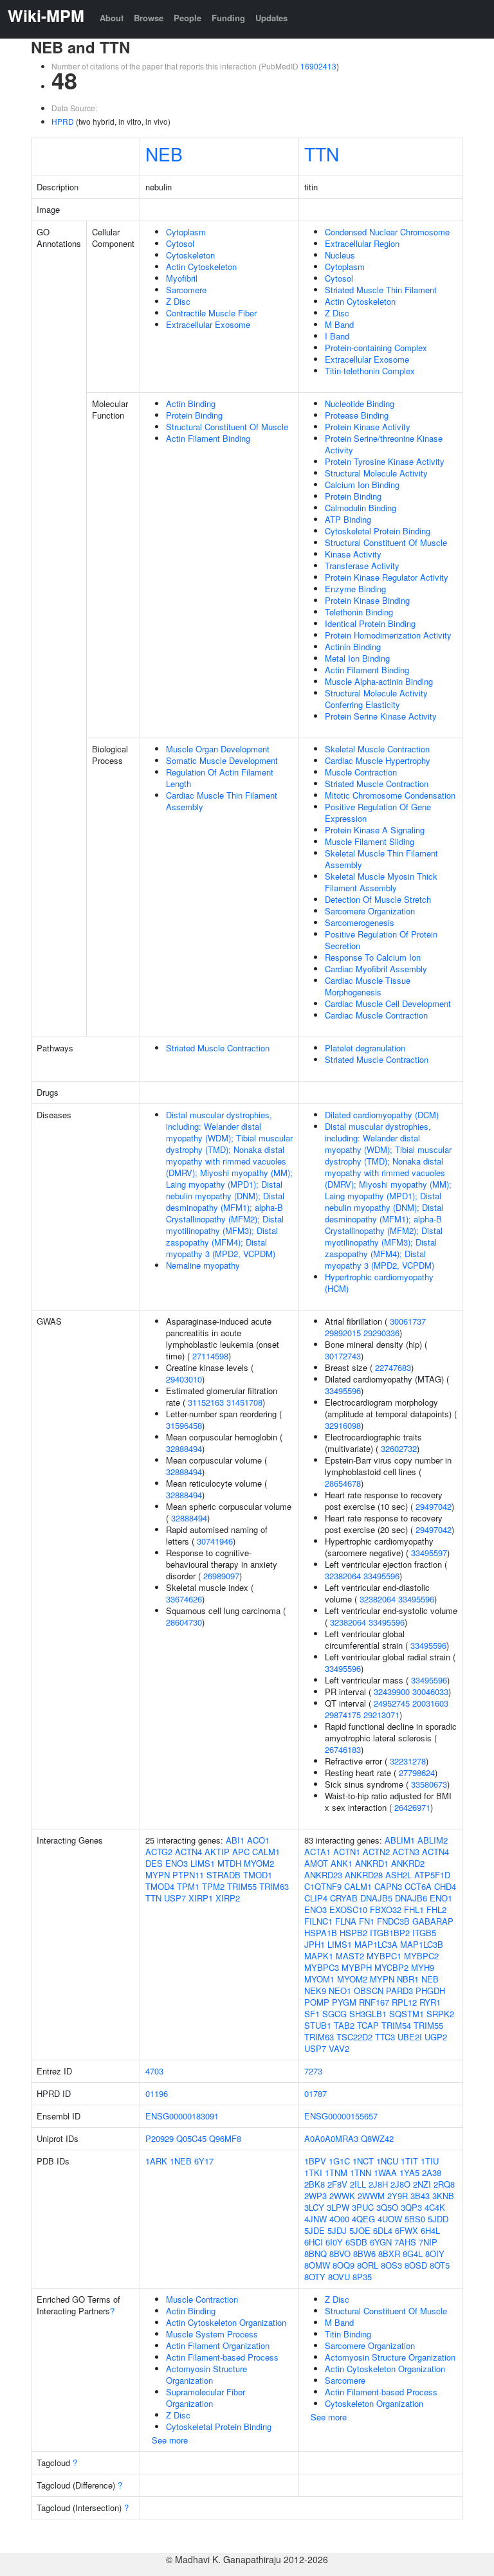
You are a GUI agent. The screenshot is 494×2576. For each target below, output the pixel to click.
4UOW (390, 2219)
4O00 (339, 2219)
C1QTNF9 (323, 1886)
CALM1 (266, 1852)
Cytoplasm (186, 232)
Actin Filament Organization (218, 2345)
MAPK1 (319, 1956)
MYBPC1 (384, 1956)
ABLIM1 (400, 1840)
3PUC (363, 2207)
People (188, 18)
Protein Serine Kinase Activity (381, 716)
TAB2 (344, 2025)
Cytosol (180, 243)
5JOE (360, 2230)
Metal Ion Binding (357, 658)
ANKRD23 (323, 1875)
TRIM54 (396, 2025)
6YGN (381, 2242)
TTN (322, 154)
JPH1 (315, 1944)
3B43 (420, 2196)
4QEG (363, 2219)
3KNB (443, 2196)
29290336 (381, 1333)
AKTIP (217, 1852)
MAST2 (350, 1956)
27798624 (417, 1773)
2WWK (342, 2196)
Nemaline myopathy (203, 1265)
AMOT (316, 1863)
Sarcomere (186, 290)
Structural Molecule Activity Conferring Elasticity (376, 699)
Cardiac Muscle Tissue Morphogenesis (368, 986)
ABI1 (235, 1840)
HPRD (63, 121)
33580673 (429, 1784)
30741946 (215, 1541)
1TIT (409, 2161)
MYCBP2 (391, 1967)
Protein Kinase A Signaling (375, 830)
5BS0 (415, 2219)
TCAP (368, 2025)
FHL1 (414, 1909)
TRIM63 (274, 1886)
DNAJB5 (376, 1898)
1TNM (336, 2172)
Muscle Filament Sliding (370, 841)
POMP (317, 2002)
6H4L (430, 2230)
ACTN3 (406, 1852)
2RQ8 (444, 2184)
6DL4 (383, 2230)
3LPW (338, 2207)
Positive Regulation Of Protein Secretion (381, 940)
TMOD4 (160, 1886)
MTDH (229, 1863)
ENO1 (441, 1898)
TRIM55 (242, 1886)
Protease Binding (357, 415)
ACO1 (258, 1840)
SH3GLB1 (368, 2014)
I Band (337, 336)
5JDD (438, 2219)
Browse (149, 18)
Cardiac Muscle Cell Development (388, 1003)
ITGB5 (424, 1933)
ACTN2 (376, 1852)
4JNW (316, 2219)
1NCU (387, 2161)
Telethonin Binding (359, 612)
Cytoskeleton (190, 255)
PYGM (344, 2002)
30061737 (408, 1321)
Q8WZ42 (377, 2138)
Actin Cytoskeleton (201, 267)
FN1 (367, 1921)
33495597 (429, 1553)
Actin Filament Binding (208, 438)
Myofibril (182, 278)
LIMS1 (203, 1863)
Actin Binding (191, 404)
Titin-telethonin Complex (370, 371)
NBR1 (408, 1979)
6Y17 (204, 2161)
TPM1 (188, 1886)
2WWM (371, 2196)
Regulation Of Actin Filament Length (220, 778)
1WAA (385, 2172)
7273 (313, 2071)
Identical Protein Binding (370, 623)
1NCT (363, 2161)
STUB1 (318, 2025)
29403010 (184, 1379)
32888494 (184, 1448)
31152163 (206, 1402)
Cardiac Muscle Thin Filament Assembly (222, 801)
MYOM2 (259, 1863)
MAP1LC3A (376, 1944)
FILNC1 (318, 1921)
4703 (154, 2071)
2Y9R (398, 2196)
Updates (271, 18)
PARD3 (399, 1991)
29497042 (434, 1506)
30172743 (343, 1356)
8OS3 (391, 2265)
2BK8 (315, 2184)
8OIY (435, 2254)
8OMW (317, 2265)
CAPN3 (388, 1886)
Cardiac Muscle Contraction (376, 1015)
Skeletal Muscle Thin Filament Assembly (381, 859)
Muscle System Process (212, 2334)
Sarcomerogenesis (360, 922)
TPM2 (213, 1886)
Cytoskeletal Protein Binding (378, 531)
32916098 (343, 1425)
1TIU (430, 2161)
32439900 (392, 1692)
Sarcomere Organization (370, 911)
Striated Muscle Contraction (377, 784)
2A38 (432, 2172)
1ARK (156, 2161)
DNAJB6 (411, 1898)
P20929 (160, 2138)
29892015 (343, 1333)
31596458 (184, 1425)
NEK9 (315, 1991)
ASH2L (398, 1875)
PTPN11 (188, 1875)
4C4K (435, 2207)
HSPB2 (353, 1933)
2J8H (378, 2184)
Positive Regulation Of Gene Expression (378, 812)
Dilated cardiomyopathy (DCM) (382, 1115)
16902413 (318, 66)
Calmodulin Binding (361, 508)
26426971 (412, 1807)
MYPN (158, 1875)
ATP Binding (348, 519)
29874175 (343, 1715)
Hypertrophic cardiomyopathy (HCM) (379, 1283)
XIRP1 (201, 1898)
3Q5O (387, 2207)
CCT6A (418, 1886)
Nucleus (340, 255)
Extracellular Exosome (208, 324)
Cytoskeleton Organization (374, 2403)
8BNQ (316, 2254)
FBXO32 (386, 1909)
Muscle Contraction (361, 772)
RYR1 (430, 2002)
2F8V (337, 2184)
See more (170, 2440)
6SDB (356, 2242)
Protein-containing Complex (376, 348)
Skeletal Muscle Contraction (377, 749)
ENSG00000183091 (182, 2116)
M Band (339, 324)
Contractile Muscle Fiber (211, 313)
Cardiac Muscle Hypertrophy (378, 760)
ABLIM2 (433, 1840)
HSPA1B (321, 1933)
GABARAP (433, 1921)
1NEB (181, 2161)
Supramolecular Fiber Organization (206, 2398)
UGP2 (436, 2037)
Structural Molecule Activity (376, 473)
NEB (164, 154)
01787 (316, 2093)
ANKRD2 (408, 1863)
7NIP (428, 2242)
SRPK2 (440, 2014)
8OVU (339, 2277)
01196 (157, 2093)
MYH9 (423, 1967)
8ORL (368, 2265)
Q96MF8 (225, 2138)
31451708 (244, 1402)
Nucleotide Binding (360, 404)
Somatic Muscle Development (222, 760)
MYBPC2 (421, 1956)
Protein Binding (194, 415)
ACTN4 (188, 1852)
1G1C (339, 2161)
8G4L (413, 2254)
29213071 (381, 1715)
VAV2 (339, 2048)
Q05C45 (191, 2138)
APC (241, 1852)
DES (154, 1863)
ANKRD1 (372, 1863)
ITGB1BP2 (390, 1933)
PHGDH (430, 1991)
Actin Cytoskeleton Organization (226, 2322)
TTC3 (385, 2037)
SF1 (312, 2014)
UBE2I (410, 2037)
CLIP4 (316, 1898)
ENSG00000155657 (341, 2116)
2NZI (422, 2184)
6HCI (314, 2242)
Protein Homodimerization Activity (388, 635)
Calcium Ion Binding (362, 485)
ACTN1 (347, 1852)
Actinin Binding (353, 647)
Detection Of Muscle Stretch (378, 899)
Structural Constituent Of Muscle (227, 427)
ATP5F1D (432, 1875)
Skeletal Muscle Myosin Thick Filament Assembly (381, 882)
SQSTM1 (407, 2014)
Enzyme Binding (355, 589)
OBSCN (369, 1991)
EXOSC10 (348, 1909)
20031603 (430, 1703)
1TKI (313, 2172)
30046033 (430, 1692)
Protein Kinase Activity (368, 427)
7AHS (405, 2242)
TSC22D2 (354, 2037)
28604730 (184, 1622)
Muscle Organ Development (218, 749)
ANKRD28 (364, 1875)
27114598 (210, 1356)
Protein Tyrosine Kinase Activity (385, 461)
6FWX (407, 2230)
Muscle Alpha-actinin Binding (379, 681)
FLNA (346, 1921)
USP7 (175, 1898)
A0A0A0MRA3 (331, 2138)
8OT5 (440, 2265)
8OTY (315, 2277)
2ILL (358, 2184)
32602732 (399, 1448)
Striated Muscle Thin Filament (381, 290)
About (112, 18)
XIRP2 (228, 1898)
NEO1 (340, 1991)
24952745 (392, 1703)
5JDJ (337, 2230)
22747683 (393, 1367)
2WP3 (316, 2196)
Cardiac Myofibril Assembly (376, 969)
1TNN (361, 2172)
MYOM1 (319, 1979)
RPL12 (404, 2002)
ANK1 (342, 1863)
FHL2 (436, 1909)
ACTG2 (159, 1852)
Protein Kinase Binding (367, 600)
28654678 (343, 1483)
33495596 (343, 1391)
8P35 (362, 2277)
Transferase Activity (362, 566)
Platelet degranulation (365, 1048)
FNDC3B (393, 1921)
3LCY (314, 2207)
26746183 (343, 1749)
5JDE (315, 2230)
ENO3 (177, 1863)
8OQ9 (343, 2265)
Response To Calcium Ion (373, 957)
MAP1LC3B (422, 1944)
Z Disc (178, 301)
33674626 (184, 1599)
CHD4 (445, 1886)
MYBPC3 (322, 1967)
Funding (228, 18)
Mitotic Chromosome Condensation (390, 795)
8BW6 (364, 2254)
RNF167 (374, 2002)
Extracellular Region (362, 243)
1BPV (315, 2161)
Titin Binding (348, 2334)
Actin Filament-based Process (222, 2357)
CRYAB (344, 1898)
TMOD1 (258, 1875)
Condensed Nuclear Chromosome (387, 232)
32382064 (343, 1576)
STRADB (224, 1875)
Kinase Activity (353, 554)
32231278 (408, 1761)
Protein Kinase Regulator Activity (387, 577)
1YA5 (409, 2172)
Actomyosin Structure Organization (206, 2374)
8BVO (340, 2254)
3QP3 (411, 2207)
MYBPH (357, 1967)
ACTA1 (317, 1852)
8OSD (416, 2265)
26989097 (221, 1576)
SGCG (334, 2014)
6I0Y (334, 2242)
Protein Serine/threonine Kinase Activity (384, 444)
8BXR (389, 2254)
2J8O (400, 2184)
